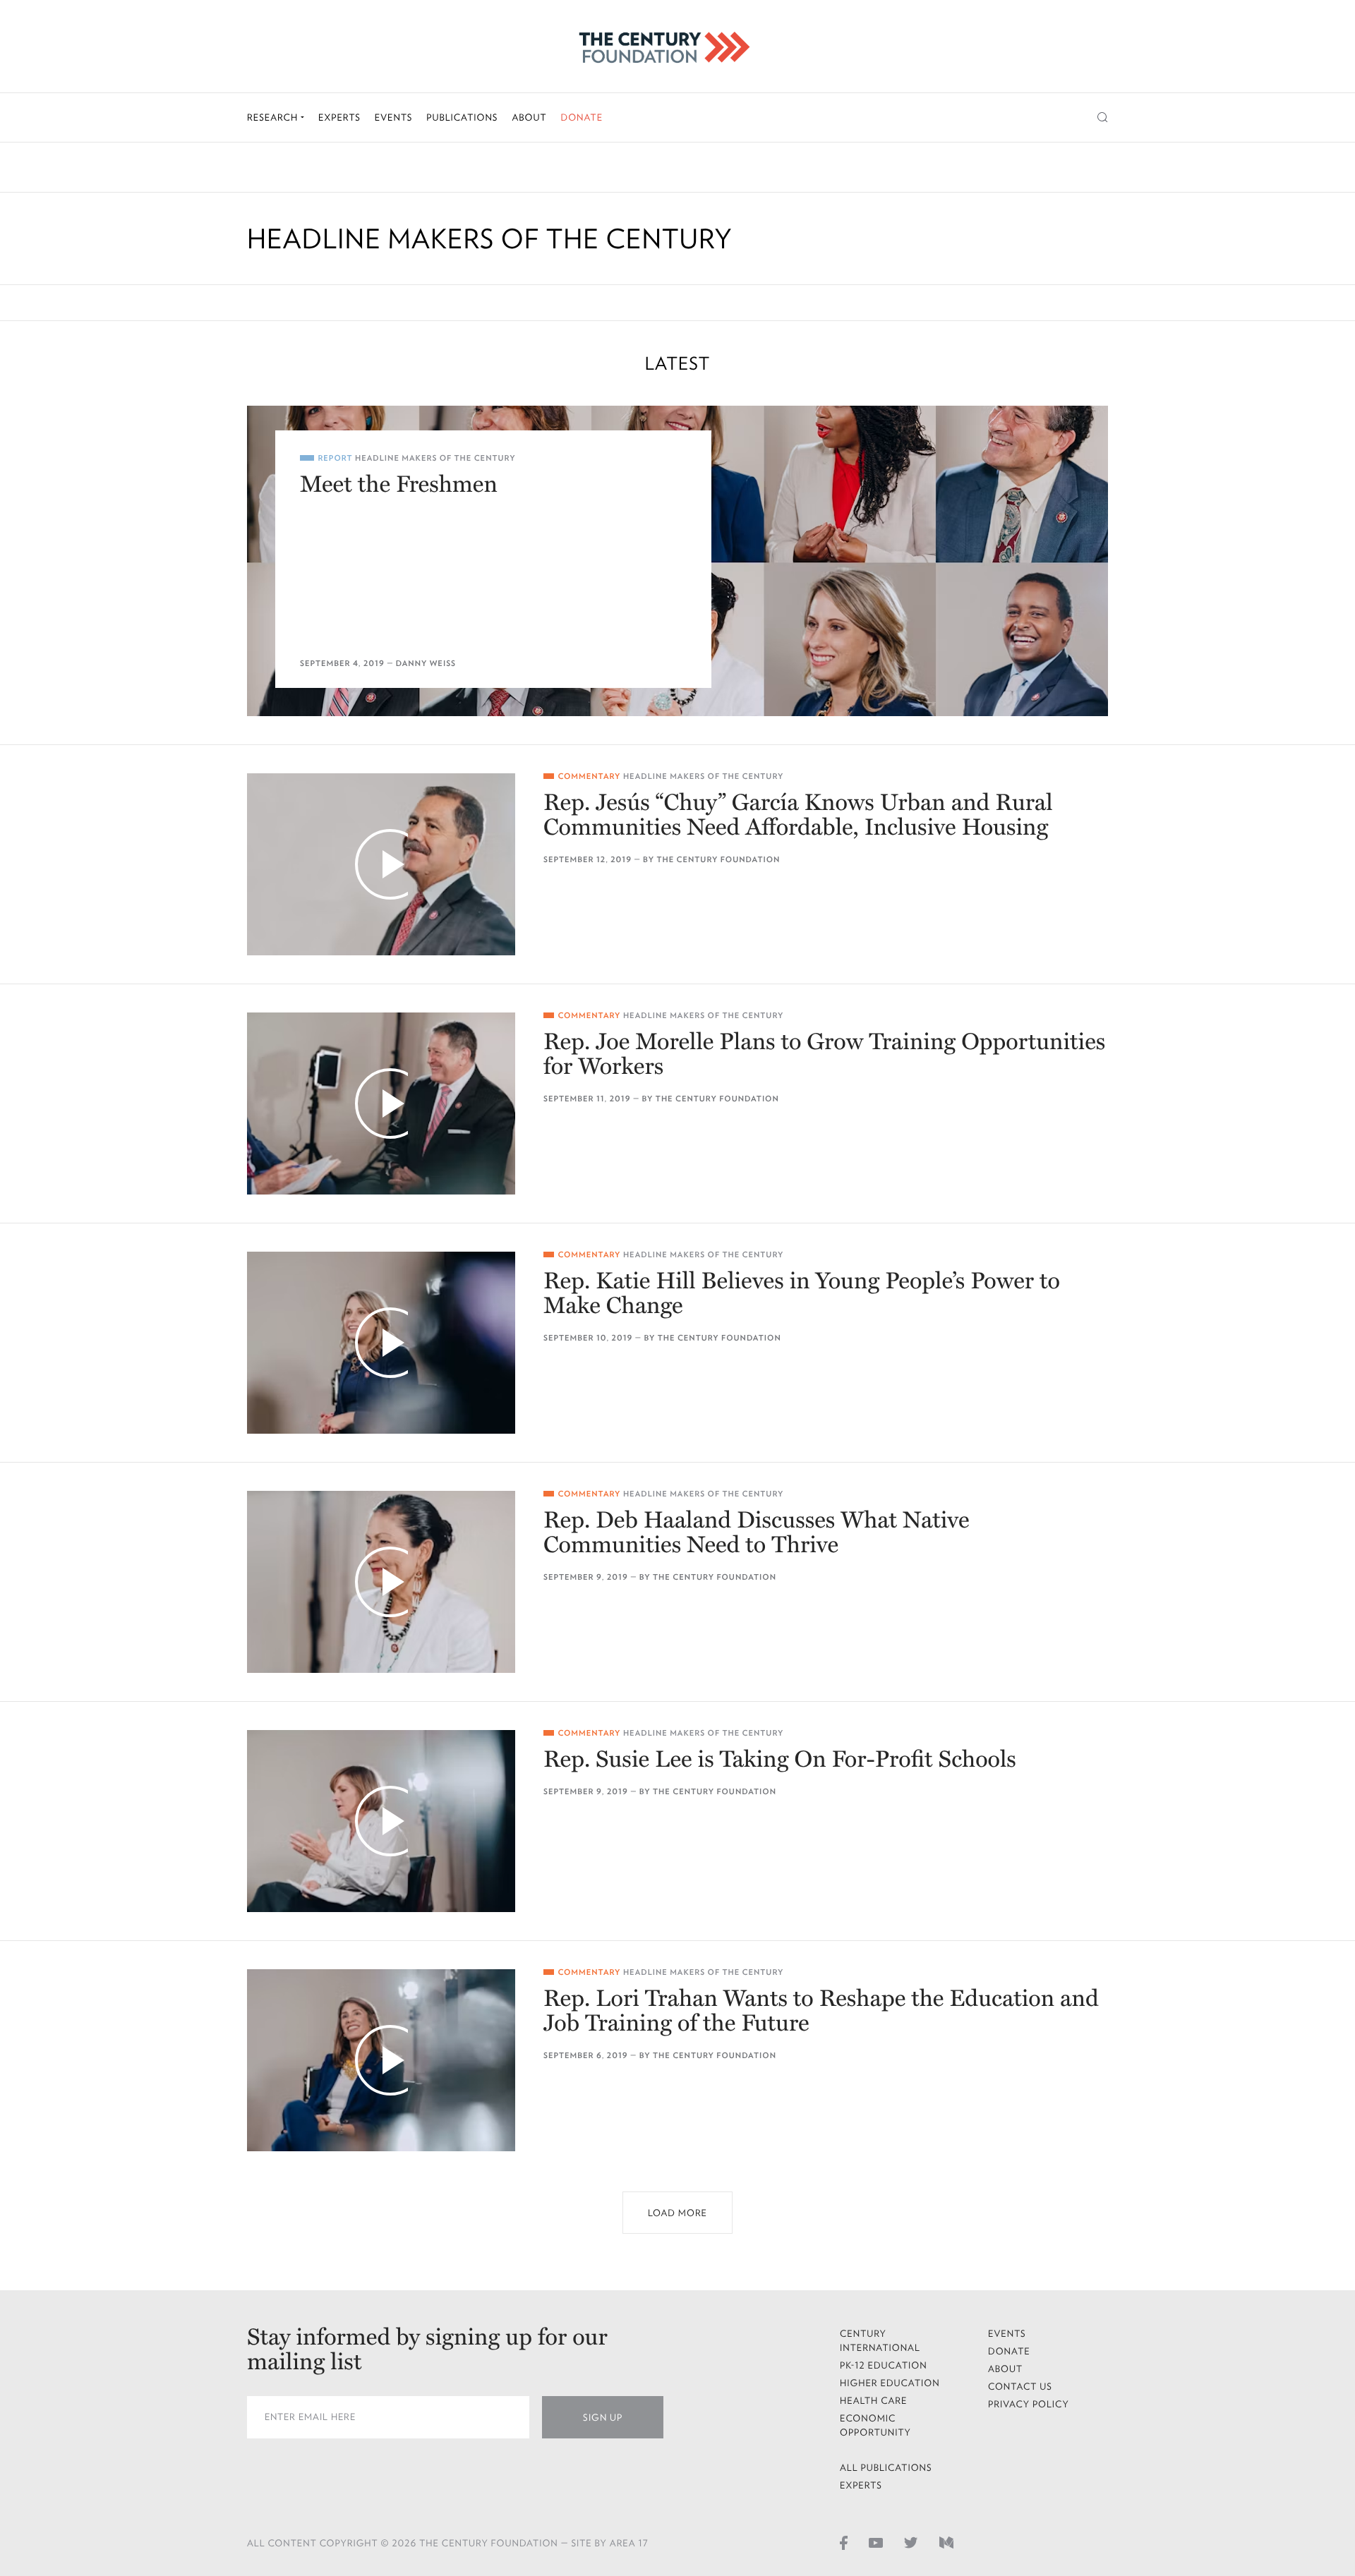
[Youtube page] (876, 2542)
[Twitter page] (911, 2542)
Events (394, 117)
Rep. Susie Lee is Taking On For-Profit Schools (780, 1760)
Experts (339, 117)
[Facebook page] (844, 2542)
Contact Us (1020, 2387)
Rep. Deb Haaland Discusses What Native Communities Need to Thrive (757, 1533)
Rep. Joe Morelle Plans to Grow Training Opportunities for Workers (824, 1055)
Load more (677, 2213)
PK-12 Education (884, 2365)
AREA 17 (629, 2543)
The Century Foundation (718, 860)
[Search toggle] (1103, 117)
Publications (462, 117)
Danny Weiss (426, 664)
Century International (880, 2341)
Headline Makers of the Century (435, 458)
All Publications (886, 2468)
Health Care (874, 2401)
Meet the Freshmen (399, 485)
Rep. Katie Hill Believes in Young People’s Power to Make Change (802, 1294)
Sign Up (603, 2418)
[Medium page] (946, 2542)
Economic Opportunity (875, 2425)
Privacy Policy (1029, 2404)
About (529, 117)
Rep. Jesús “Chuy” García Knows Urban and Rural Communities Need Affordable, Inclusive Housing (798, 816)
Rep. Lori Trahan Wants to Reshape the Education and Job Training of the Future (821, 2012)
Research (274, 117)
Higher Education (890, 2383)
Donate (582, 117)
